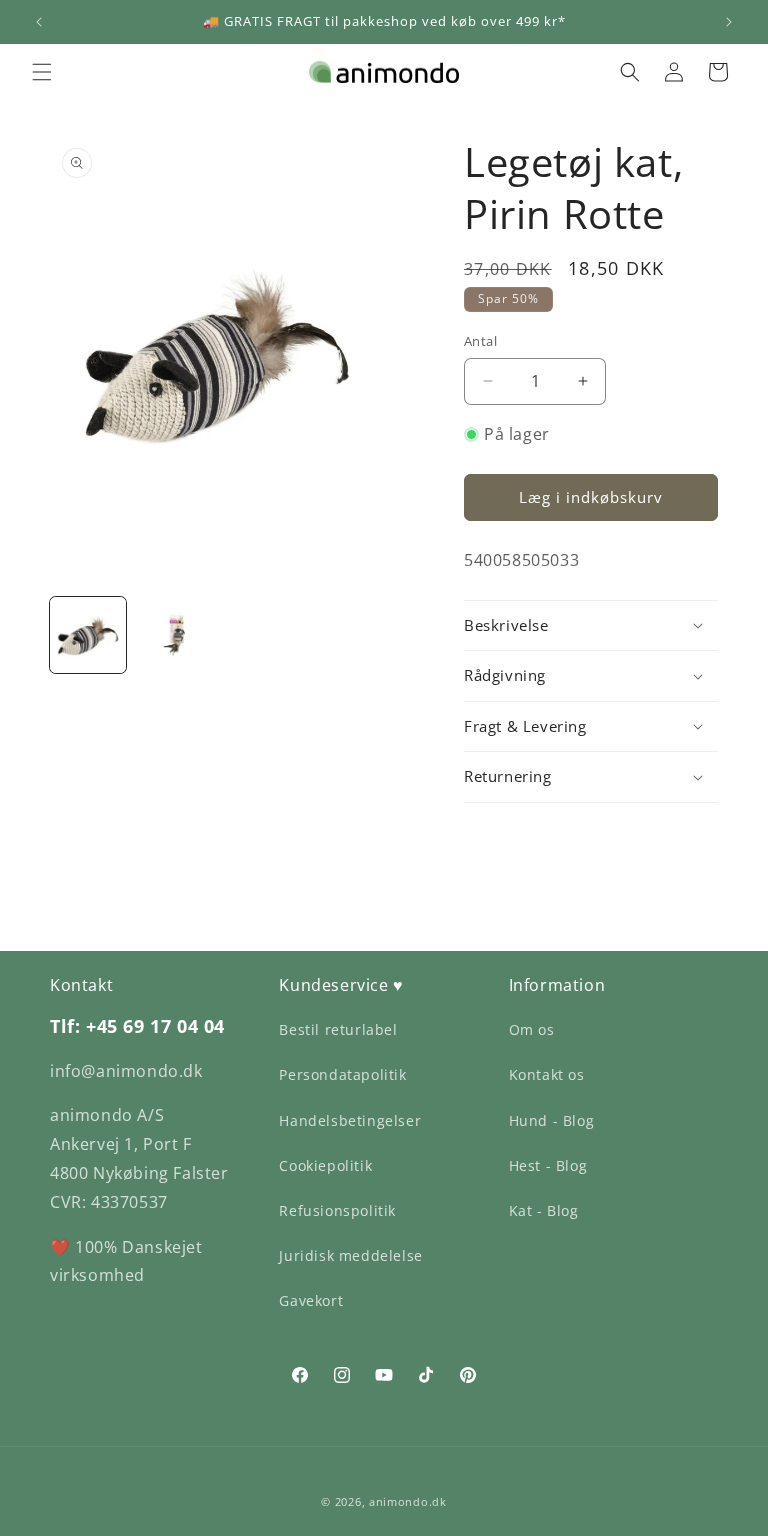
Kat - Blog (544, 1210)
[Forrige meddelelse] (39, 22)
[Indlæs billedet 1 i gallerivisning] (88, 635)
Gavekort (311, 1300)
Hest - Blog (548, 1165)
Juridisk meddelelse (350, 1255)
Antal (480, 341)
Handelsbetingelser (350, 1120)
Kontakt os (547, 1074)
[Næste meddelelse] (729, 22)
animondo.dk (408, 1501)
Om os (532, 1029)
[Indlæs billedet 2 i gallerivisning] (174, 635)
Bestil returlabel (338, 1029)
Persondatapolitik (342, 1074)
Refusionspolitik (337, 1210)
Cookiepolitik (325, 1165)
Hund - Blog (552, 1120)
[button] (42, 72)
